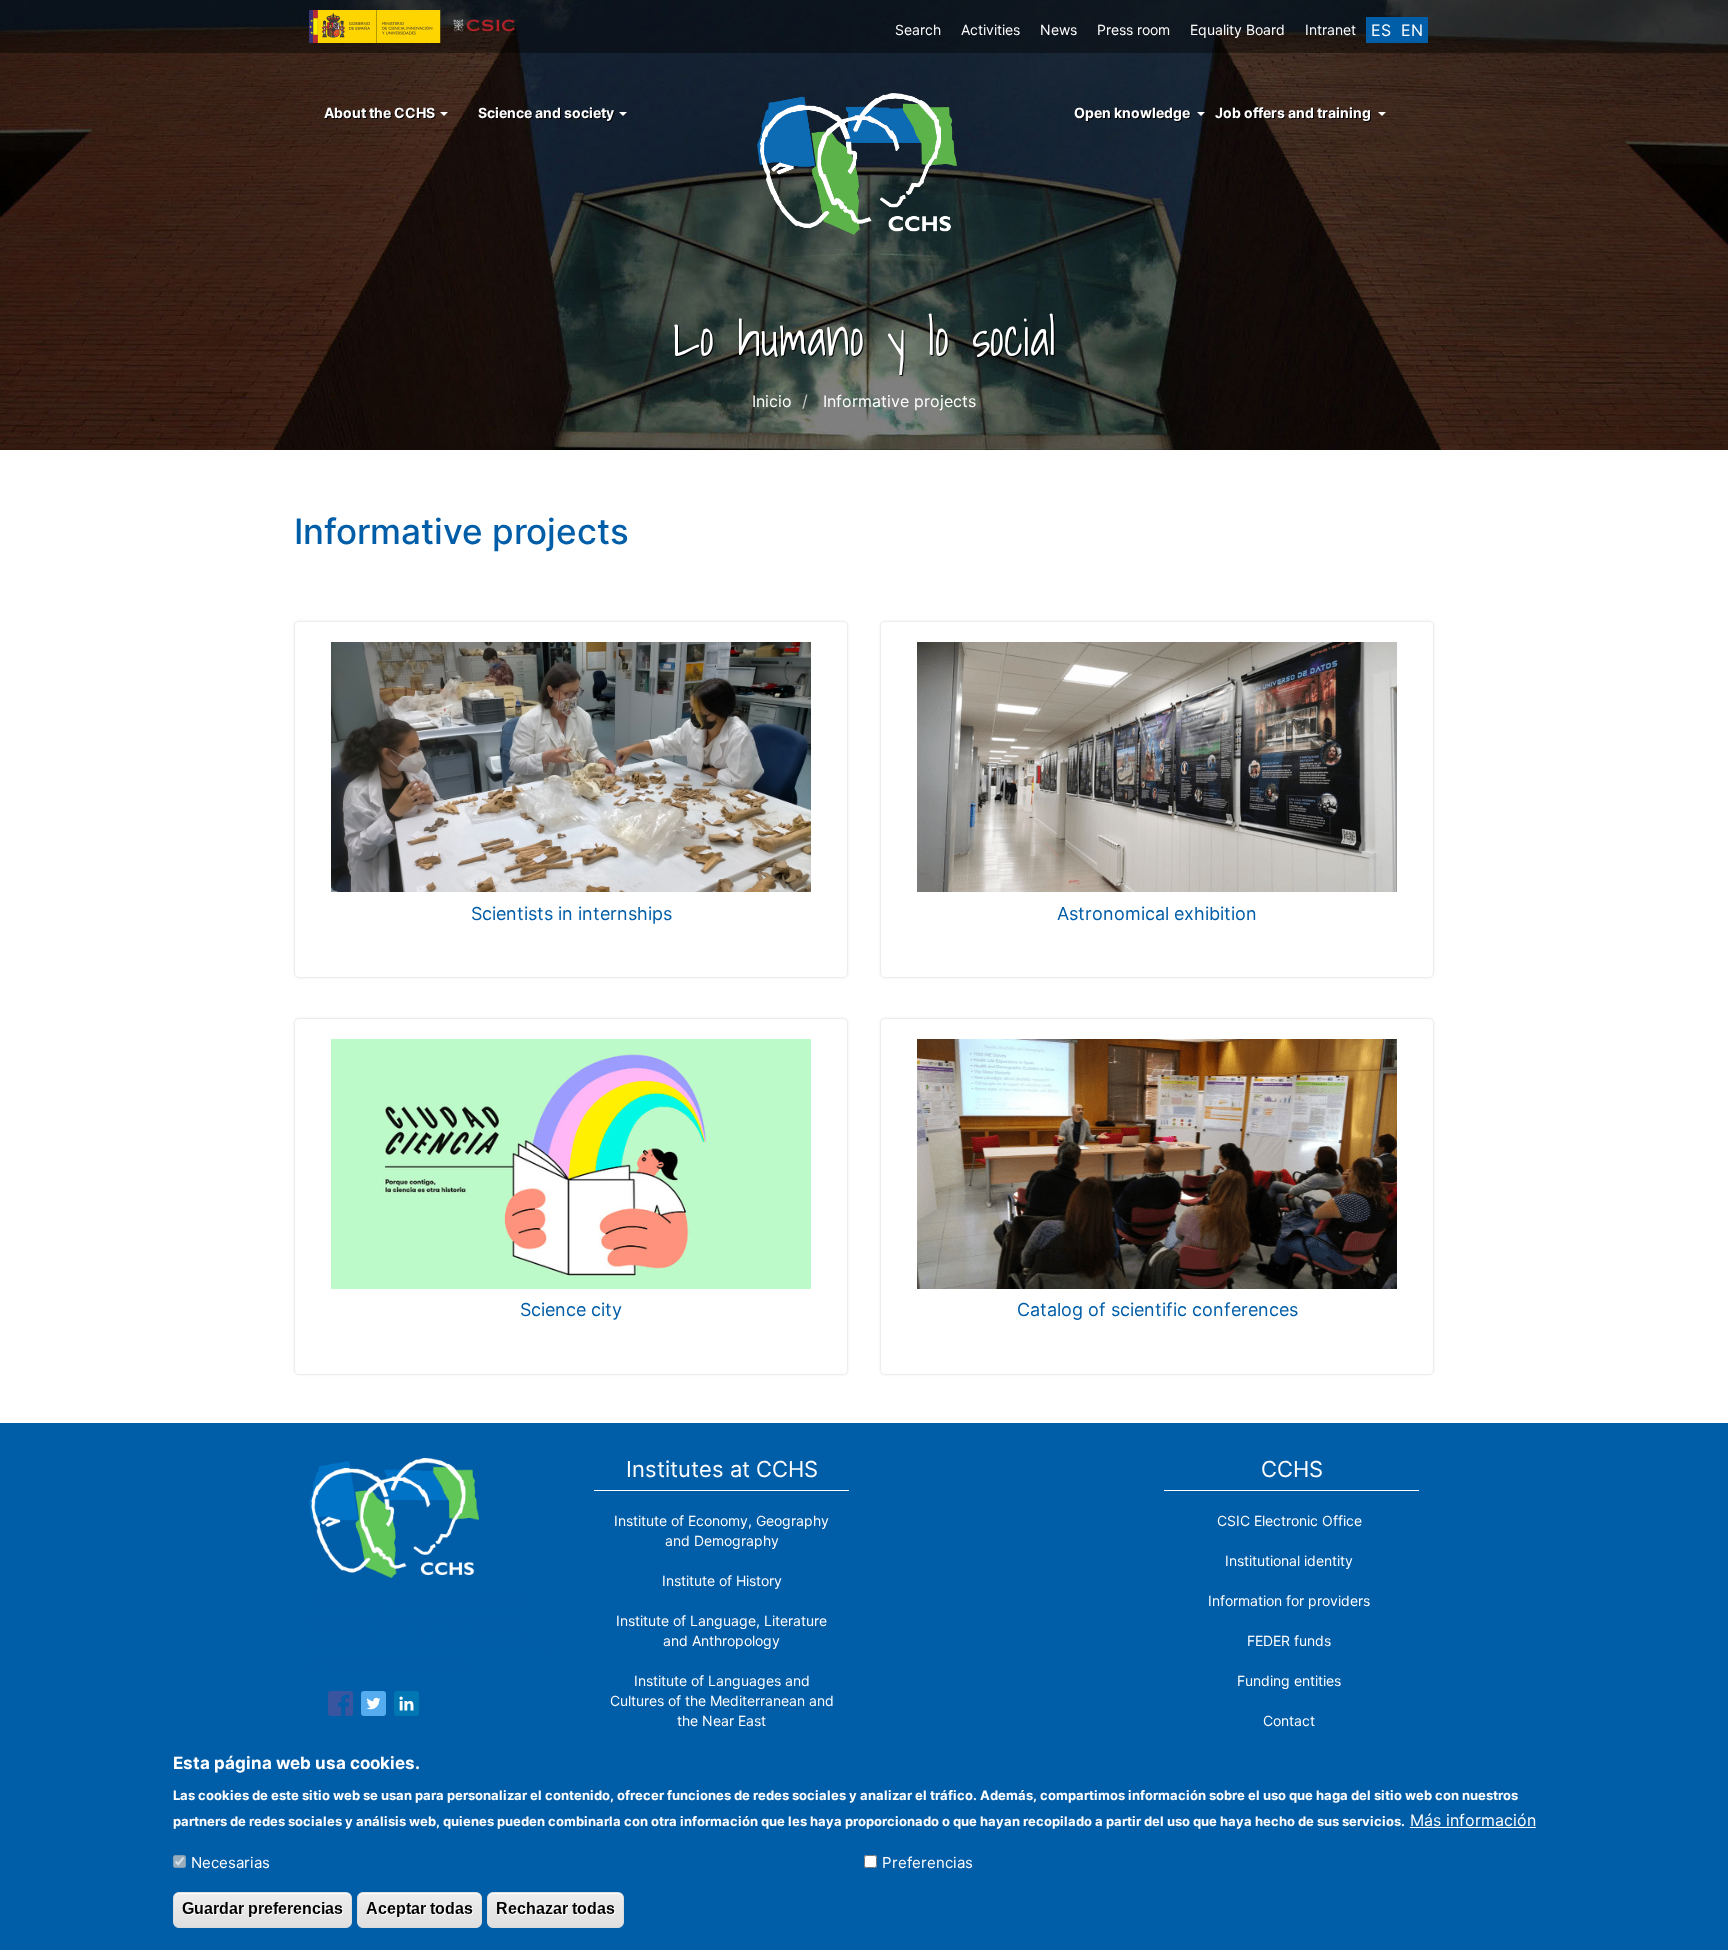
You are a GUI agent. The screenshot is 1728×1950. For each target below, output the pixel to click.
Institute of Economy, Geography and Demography (721, 1530)
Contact (1289, 1720)
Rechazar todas (555, 1908)
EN (1412, 30)
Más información (1473, 1819)
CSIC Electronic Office (1289, 1520)
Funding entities (1289, 1680)
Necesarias (230, 1861)
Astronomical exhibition (1157, 913)
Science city (571, 1309)
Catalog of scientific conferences (1157, 1309)
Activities (990, 29)
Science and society (547, 112)
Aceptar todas (419, 1908)
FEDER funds (1289, 1640)
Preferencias (927, 1861)
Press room (1133, 29)
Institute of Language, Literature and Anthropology (721, 1630)
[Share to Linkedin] (406, 1707)
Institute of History (722, 1580)
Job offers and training (1293, 112)
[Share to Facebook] (340, 1707)
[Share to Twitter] (373, 1707)
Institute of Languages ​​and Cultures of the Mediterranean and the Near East (722, 1700)
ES (1381, 30)
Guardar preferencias (262, 1908)
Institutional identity (1289, 1560)
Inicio (772, 401)
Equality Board (1237, 29)
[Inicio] (864, 162)
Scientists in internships (571, 913)
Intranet (1330, 29)
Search (918, 29)
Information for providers (1289, 1600)
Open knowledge (1132, 112)
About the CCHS (381, 112)
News (1058, 29)
